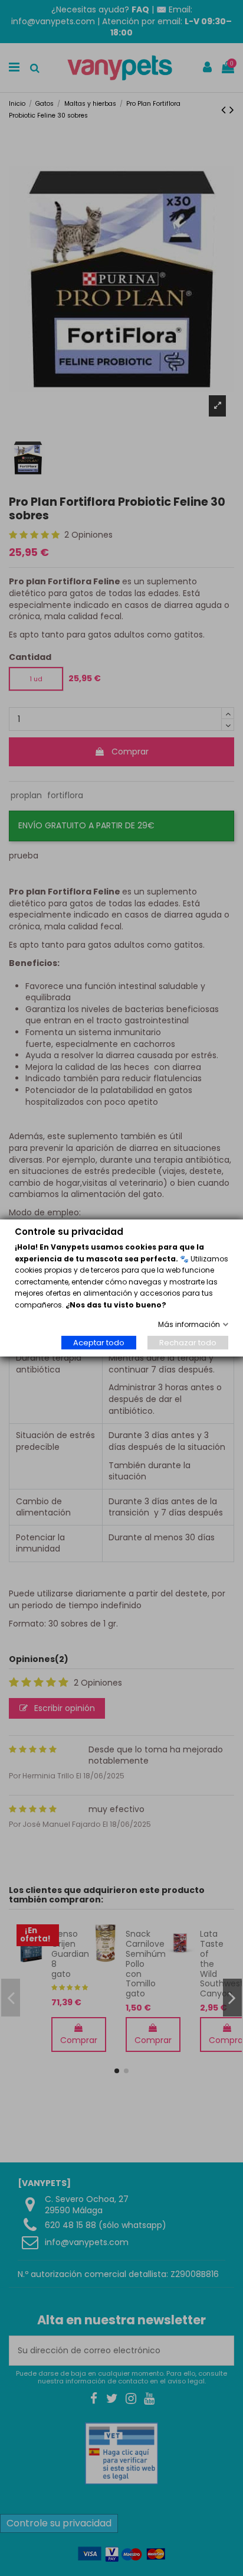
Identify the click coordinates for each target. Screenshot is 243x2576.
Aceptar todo (99, 1343)
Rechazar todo (188, 1343)
